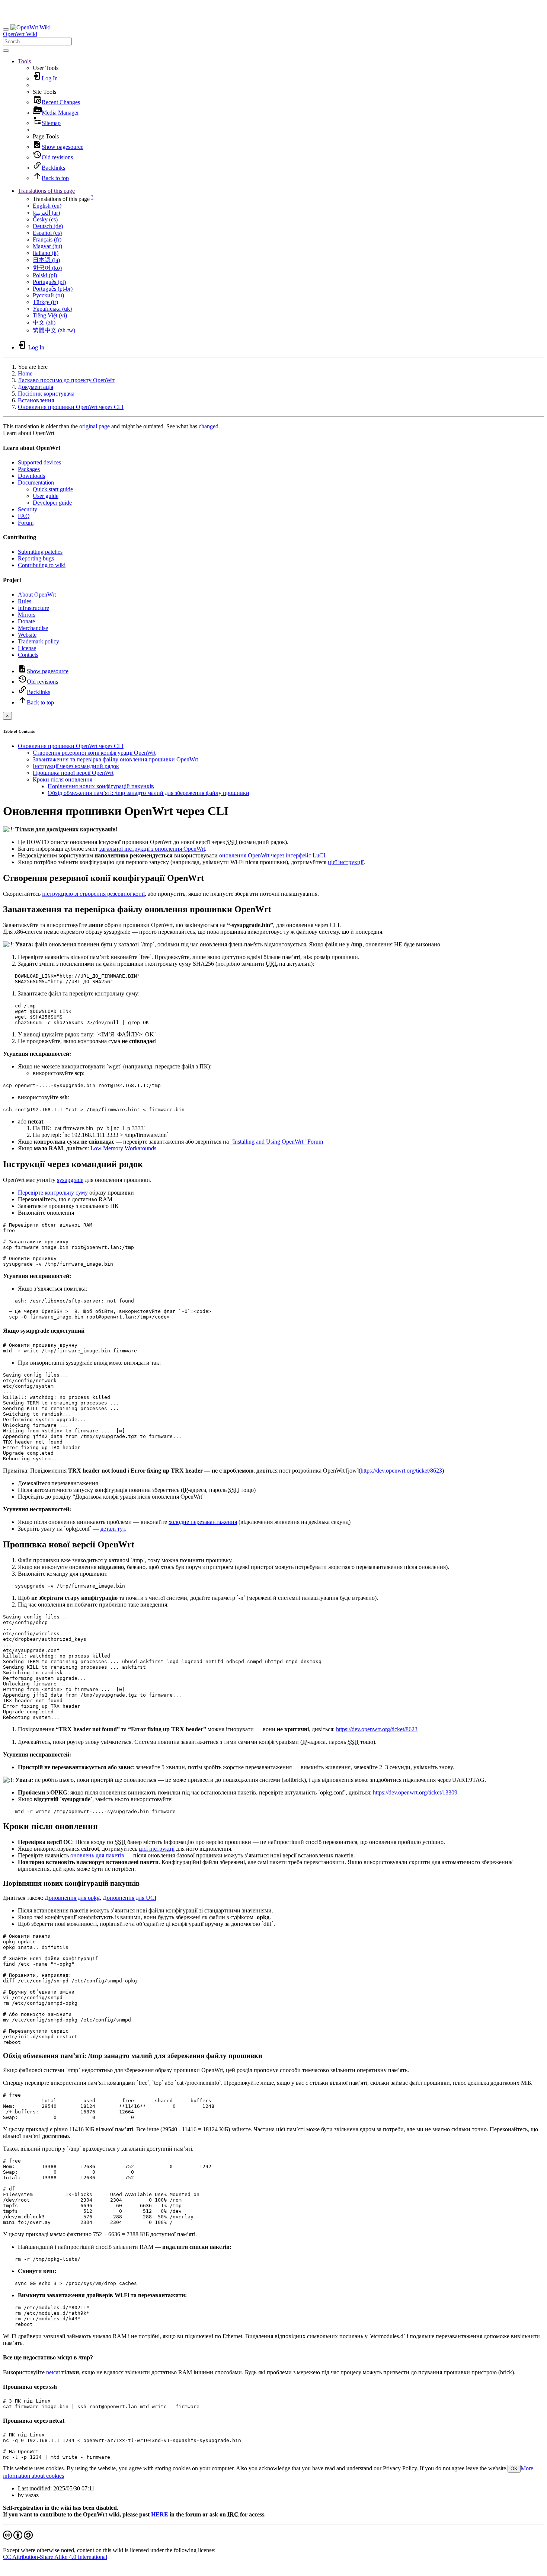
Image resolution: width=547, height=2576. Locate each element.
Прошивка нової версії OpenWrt (73, 773)
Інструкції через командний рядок (76, 766)
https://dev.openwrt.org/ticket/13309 (415, 1792)
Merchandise (33, 628)
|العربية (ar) (46, 213)
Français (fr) (47, 239)
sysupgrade (70, 1180)
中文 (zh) (44, 322)
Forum (26, 523)
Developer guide (52, 503)
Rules (25, 601)
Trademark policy (39, 641)
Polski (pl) (45, 275)
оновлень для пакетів (97, 1855)
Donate (26, 621)
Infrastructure (33, 608)
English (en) (47, 206)
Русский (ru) (48, 295)
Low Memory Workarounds (123, 1148)
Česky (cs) (45, 219)
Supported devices (39, 462)
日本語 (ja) (46, 260)
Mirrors (27, 615)
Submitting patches (40, 552)
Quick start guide (53, 489)
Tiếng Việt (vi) (50, 315)
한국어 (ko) (47, 268)
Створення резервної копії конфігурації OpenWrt (94, 753)
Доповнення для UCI (129, 1898)
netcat (53, 2372)
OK (514, 2469)
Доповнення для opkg (72, 1898)
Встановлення (36, 400)
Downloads (31, 476)
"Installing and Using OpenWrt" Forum (277, 1142)
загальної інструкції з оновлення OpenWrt (152, 849)
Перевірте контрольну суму (53, 1193)
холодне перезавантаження (203, 1522)
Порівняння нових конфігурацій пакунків (101, 786)
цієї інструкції (346, 862)
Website (27, 635)
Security (28, 509)
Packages (29, 469)
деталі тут (113, 1529)
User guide (46, 496)
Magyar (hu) (47, 246)
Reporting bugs (36, 558)
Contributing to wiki (42, 565)
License (27, 648)
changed (209, 426)
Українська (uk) (52, 309)
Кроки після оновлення (63, 779)
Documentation (36, 482)
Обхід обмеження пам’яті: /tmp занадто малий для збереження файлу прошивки (148, 793)
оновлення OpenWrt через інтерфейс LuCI (272, 855)
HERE (160, 2514)
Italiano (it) (46, 253)
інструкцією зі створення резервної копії (93, 894)
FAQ (24, 516)
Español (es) (47, 233)
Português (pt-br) (53, 289)
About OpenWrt (37, 595)
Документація (36, 387)
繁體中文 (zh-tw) (54, 330)
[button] (24, 61)
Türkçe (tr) (45, 302)
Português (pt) (49, 282)
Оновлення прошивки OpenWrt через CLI (71, 407)
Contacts (28, 655)
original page (95, 426)
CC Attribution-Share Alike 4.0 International (55, 2557)
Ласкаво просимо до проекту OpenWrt (66, 380)
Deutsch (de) (48, 226)
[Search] (6, 51)
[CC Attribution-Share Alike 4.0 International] (18, 2537)
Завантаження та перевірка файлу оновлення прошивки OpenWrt (115, 759)
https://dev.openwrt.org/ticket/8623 (401, 1471)
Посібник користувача (46, 394)
